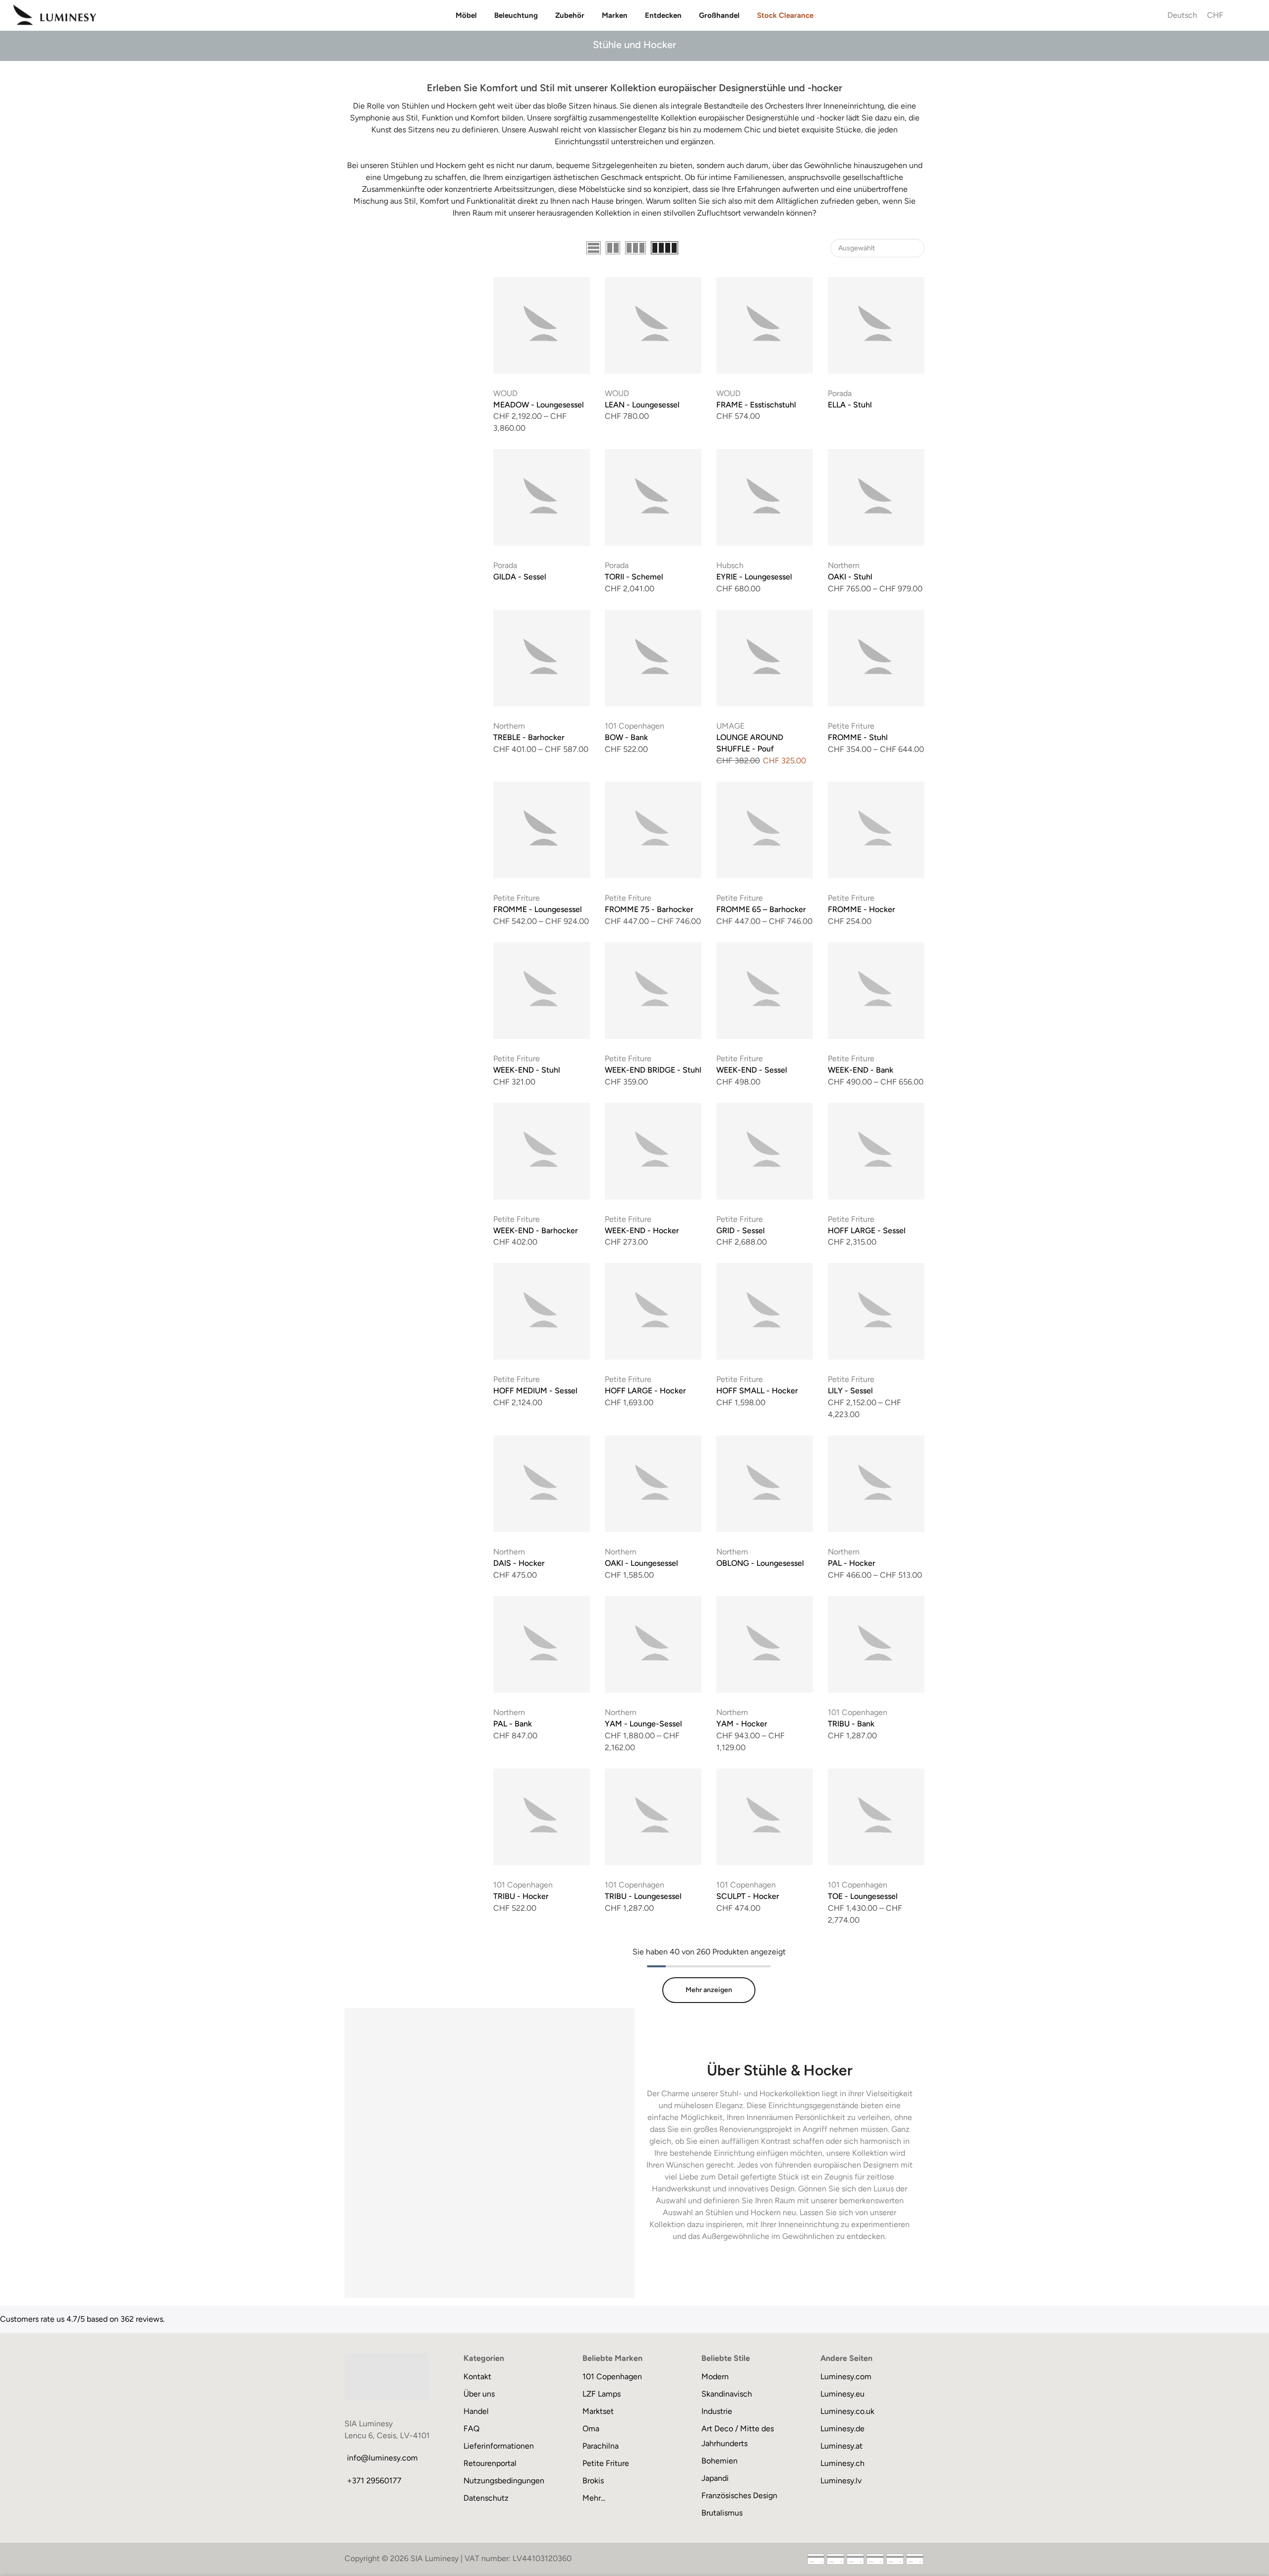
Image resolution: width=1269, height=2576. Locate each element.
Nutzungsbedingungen (504, 2481)
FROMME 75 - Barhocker (649, 909)
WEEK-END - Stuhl (527, 1070)
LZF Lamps (602, 2394)
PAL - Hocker (852, 1563)
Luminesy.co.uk (847, 2411)
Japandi (715, 2478)
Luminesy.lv (841, 2481)
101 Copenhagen (634, 726)
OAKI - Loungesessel (641, 1563)
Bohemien (720, 2461)
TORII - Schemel (634, 577)
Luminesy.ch (842, 2463)
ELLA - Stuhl (850, 405)
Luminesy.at (841, 2446)
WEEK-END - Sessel (752, 1070)
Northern (844, 565)
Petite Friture (851, 726)
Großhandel (719, 15)
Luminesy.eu (842, 2394)
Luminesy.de (842, 2429)
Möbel (466, 15)
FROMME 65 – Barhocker (761, 909)
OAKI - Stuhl (850, 577)
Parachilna (601, 2446)
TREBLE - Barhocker (529, 737)
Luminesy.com (846, 2376)
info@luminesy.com (382, 2458)
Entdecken (663, 15)
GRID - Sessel (741, 1231)
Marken (615, 15)
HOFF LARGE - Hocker (645, 1391)
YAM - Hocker (742, 1724)
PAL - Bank (513, 1724)
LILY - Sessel (850, 1391)
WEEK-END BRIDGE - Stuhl (653, 1070)
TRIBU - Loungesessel (643, 1896)
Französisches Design (739, 2495)
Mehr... (594, 2498)
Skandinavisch (727, 2394)
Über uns (479, 2394)
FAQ (471, 2429)
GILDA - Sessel (520, 577)
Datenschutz (486, 2498)
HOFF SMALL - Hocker (757, 1391)
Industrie (717, 2411)
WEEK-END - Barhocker (536, 1231)
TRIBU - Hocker (521, 1896)
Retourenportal (490, 2463)
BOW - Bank (626, 737)
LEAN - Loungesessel (642, 405)
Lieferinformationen (499, 2446)
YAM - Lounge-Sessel (643, 1724)
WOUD (505, 393)
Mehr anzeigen (709, 1990)
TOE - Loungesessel (863, 1896)
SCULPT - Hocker (748, 1896)
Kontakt (477, 2376)
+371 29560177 (374, 2481)
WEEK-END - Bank (861, 1070)
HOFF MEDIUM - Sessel (535, 1391)
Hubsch (730, 565)
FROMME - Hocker (862, 909)
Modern (715, 2376)
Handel (476, 2411)
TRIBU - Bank (851, 1724)
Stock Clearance (785, 15)
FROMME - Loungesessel (538, 909)
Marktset (598, 2411)
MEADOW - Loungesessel (539, 405)
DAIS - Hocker (519, 1563)
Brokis (593, 2481)
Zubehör (570, 15)
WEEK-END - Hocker (642, 1231)
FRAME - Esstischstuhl (756, 405)
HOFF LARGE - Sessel (867, 1231)
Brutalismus (722, 2513)
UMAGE (730, 726)
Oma (591, 2429)
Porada (840, 393)
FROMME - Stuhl (858, 737)
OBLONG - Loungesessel (760, 1563)
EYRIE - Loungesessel (754, 577)
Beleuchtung (516, 15)
